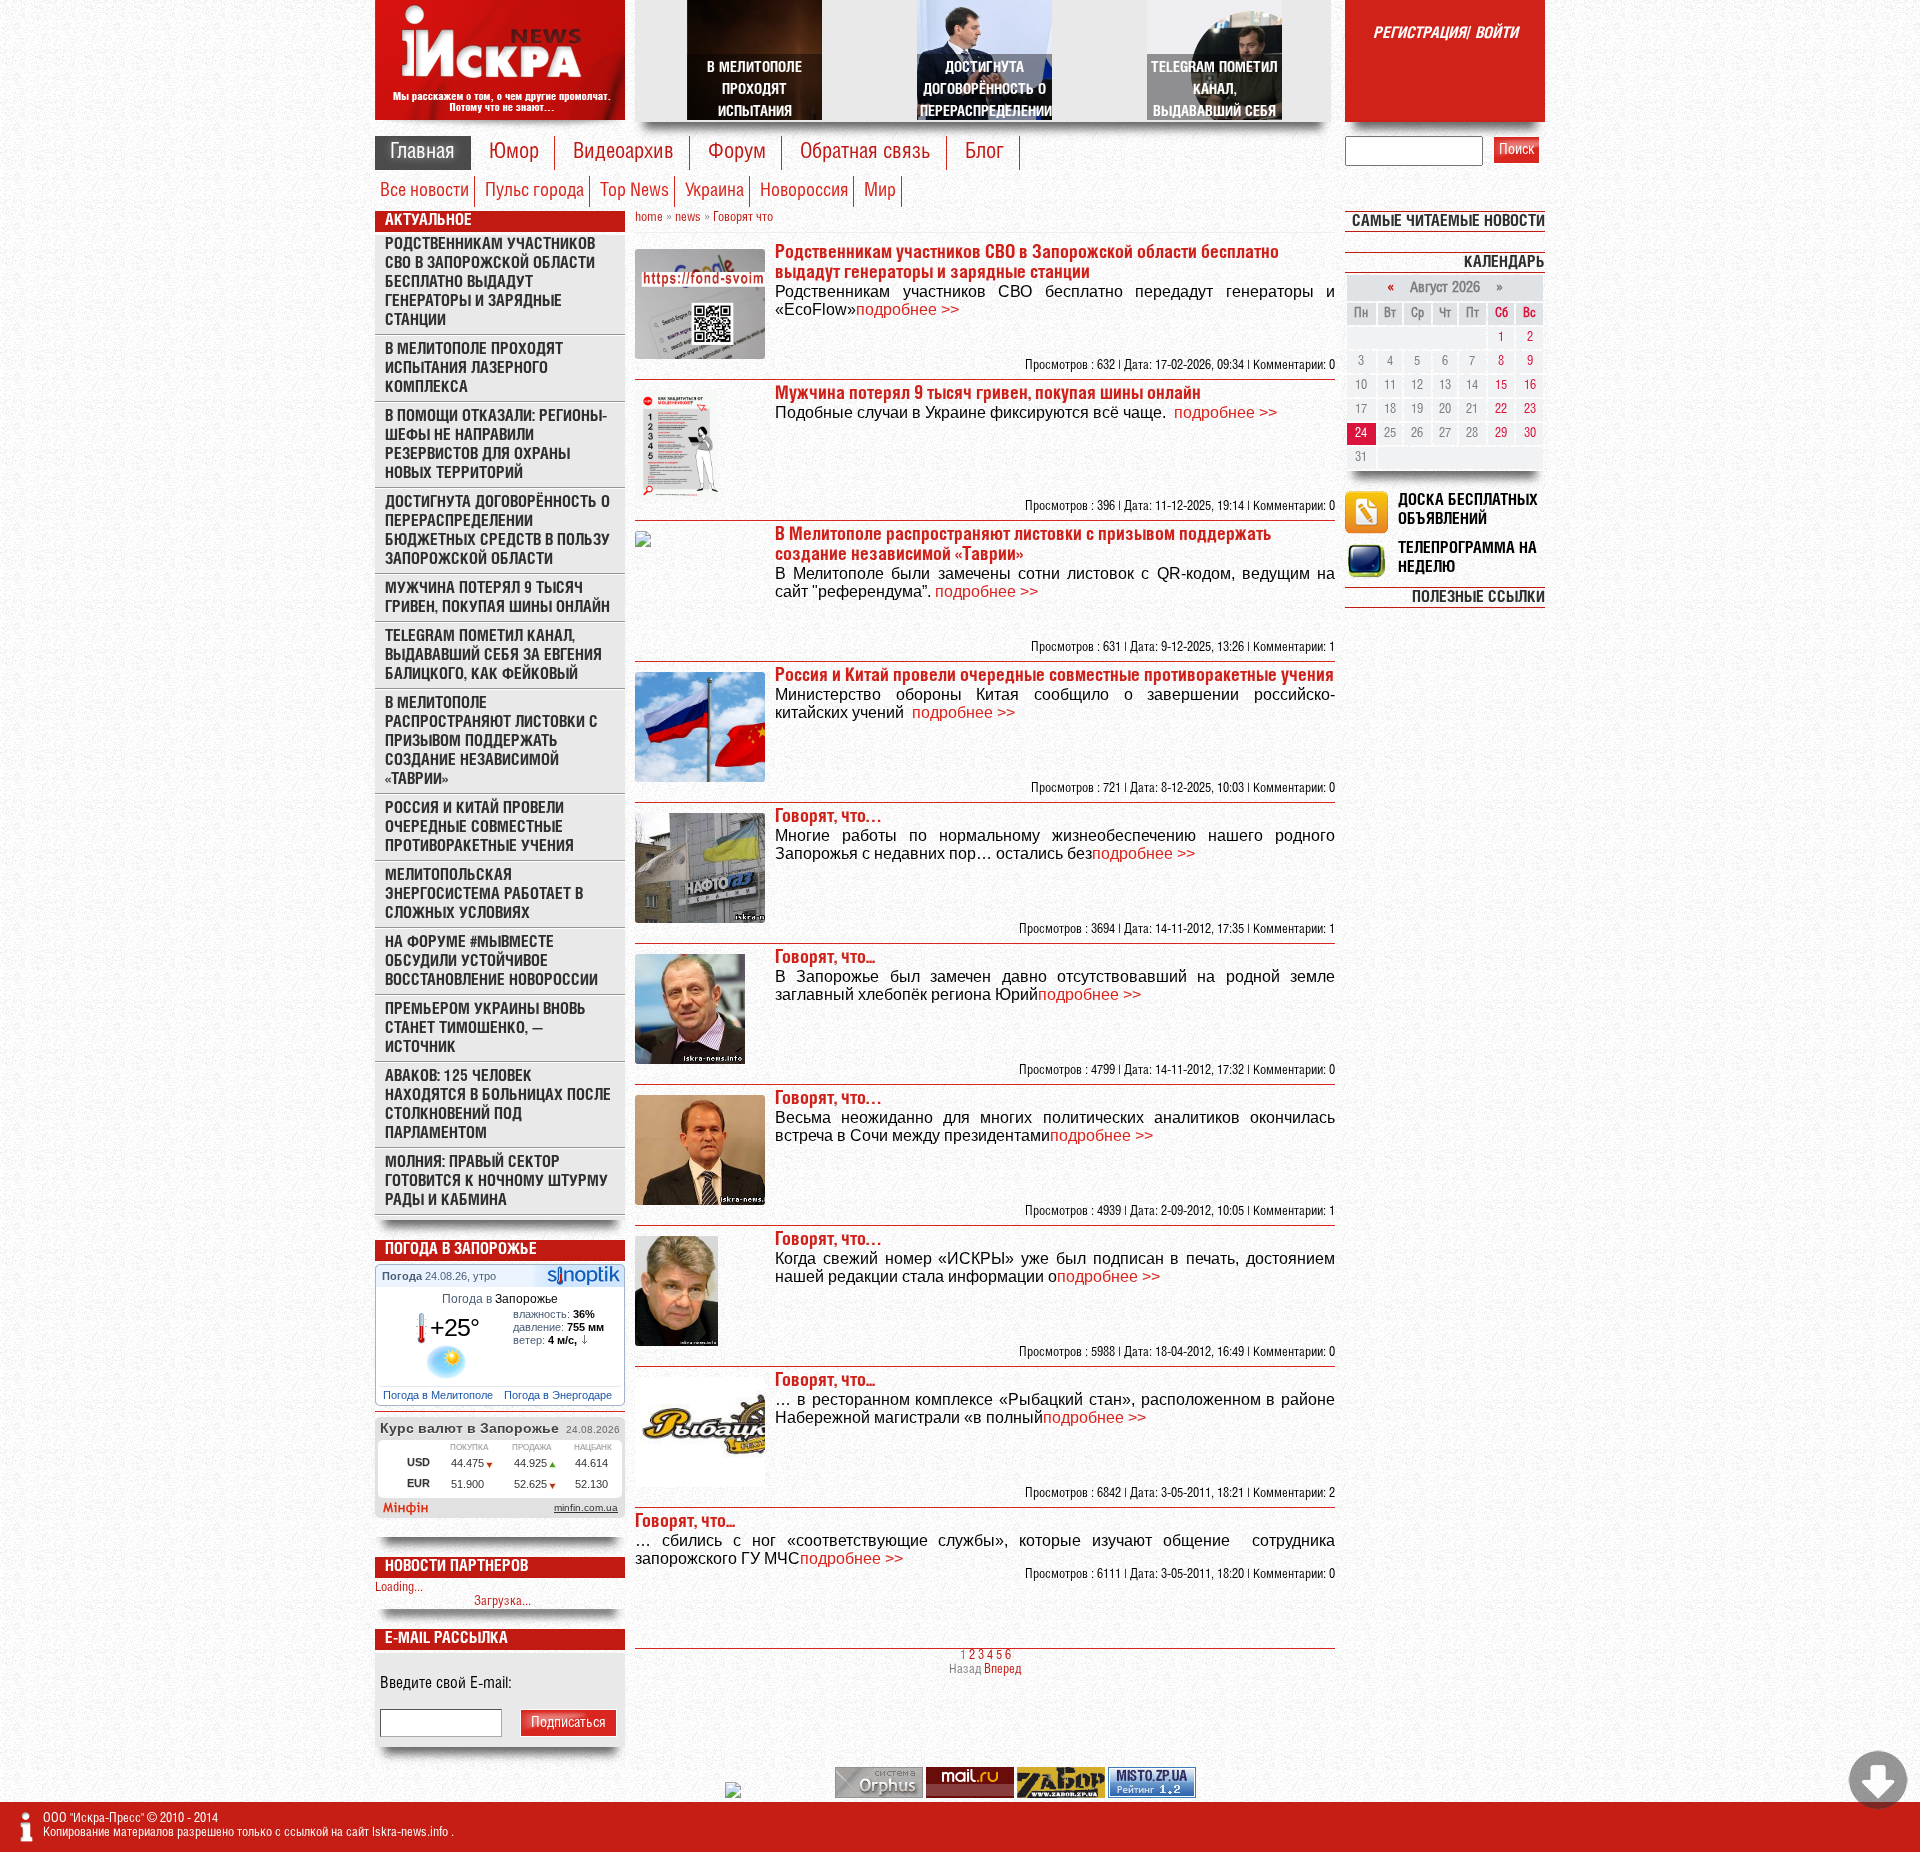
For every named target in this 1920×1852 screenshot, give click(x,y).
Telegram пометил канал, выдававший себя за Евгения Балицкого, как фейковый (493, 655)
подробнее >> (907, 309)
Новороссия (804, 191)
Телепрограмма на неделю (1467, 558)
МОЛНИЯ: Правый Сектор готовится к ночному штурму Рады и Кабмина (496, 1181)
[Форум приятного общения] (734, 1794)
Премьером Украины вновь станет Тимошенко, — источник (485, 1028)
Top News (634, 191)
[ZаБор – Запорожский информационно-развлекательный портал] (1062, 1794)
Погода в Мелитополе (439, 1395)
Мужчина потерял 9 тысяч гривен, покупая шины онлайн (497, 598)
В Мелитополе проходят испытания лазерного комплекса (474, 368)
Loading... (399, 1587)
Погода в (500, 1299)
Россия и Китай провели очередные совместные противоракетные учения (479, 827)
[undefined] (880, 1794)
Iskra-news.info (411, 1832)
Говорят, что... (825, 958)
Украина (714, 191)
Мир (880, 191)
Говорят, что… (828, 817)
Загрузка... (502, 1601)
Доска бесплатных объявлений (1468, 510)
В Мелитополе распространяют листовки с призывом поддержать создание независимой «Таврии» (491, 741)
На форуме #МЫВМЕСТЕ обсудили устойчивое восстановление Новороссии (491, 961)
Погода (403, 1276)
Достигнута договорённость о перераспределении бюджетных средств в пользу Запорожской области (497, 531)
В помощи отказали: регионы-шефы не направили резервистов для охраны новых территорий (496, 445)
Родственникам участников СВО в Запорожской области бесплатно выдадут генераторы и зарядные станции (490, 282)
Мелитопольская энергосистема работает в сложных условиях (484, 894)
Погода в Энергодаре (559, 1395)
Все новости (424, 191)
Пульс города (534, 191)
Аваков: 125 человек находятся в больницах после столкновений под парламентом (498, 1105)
